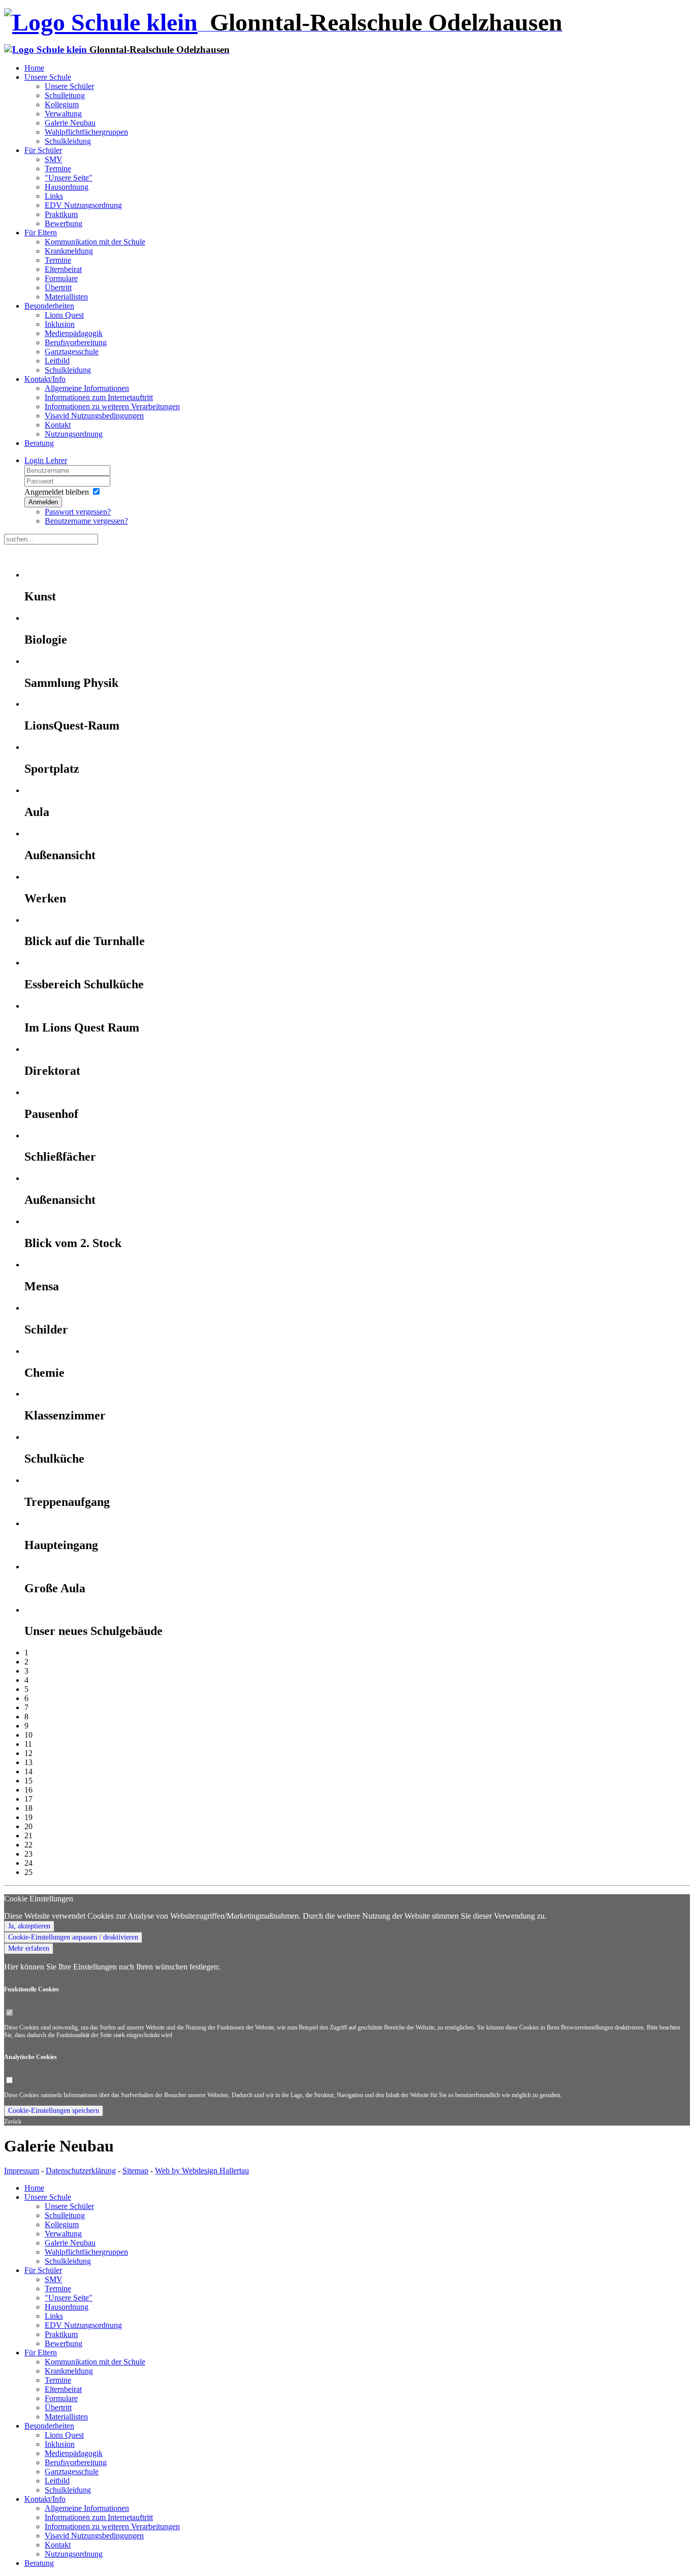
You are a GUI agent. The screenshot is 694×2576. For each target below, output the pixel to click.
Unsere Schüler (69, 86)
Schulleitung (65, 95)
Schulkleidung (68, 141)
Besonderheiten (49, 306)
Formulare (61, 278)
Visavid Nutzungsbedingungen (94, 416)
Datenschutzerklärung (81, 2171)
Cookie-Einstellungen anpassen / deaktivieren (73, 1937)
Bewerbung (64, 223)
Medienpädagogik (74, 333)
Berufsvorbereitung (76, 342)
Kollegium (62, 104)
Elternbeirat (63, 269)
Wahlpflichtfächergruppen (86, 132)
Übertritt (58, 287)
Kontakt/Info (45, 379)
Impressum (22, 2171)
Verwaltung (63, 114)
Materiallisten (66, 297)
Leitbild (57, 361)
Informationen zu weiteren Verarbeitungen (112, 406)
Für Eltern (41, 233)
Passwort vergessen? (78, 512)
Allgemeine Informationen (87, 388)
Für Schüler (43, 150)
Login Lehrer (46, 460)
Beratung (39, 443)
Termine (58, 169)
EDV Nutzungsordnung (83, 205)
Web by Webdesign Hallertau (202, 2171)
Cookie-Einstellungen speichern (54, 2111)
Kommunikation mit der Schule (95, 242)
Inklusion (60, 324)
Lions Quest (64, 315)
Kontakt (58, 425)
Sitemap (135, 2171)
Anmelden (43, 502)
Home (34, 68)
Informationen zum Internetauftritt (99, 397)
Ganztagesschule (72, 352)
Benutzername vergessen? (86, 521)
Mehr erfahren (29, 1948)
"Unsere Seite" (69, 178)
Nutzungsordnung (74, 434)
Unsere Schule (48, 77)
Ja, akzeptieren (29, 1926)
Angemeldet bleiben (57, 492)
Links (54, 196)
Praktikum (61, 214)
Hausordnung (67, 187)
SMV (54, 159)
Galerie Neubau (70, 123)
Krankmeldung (69, 251)
